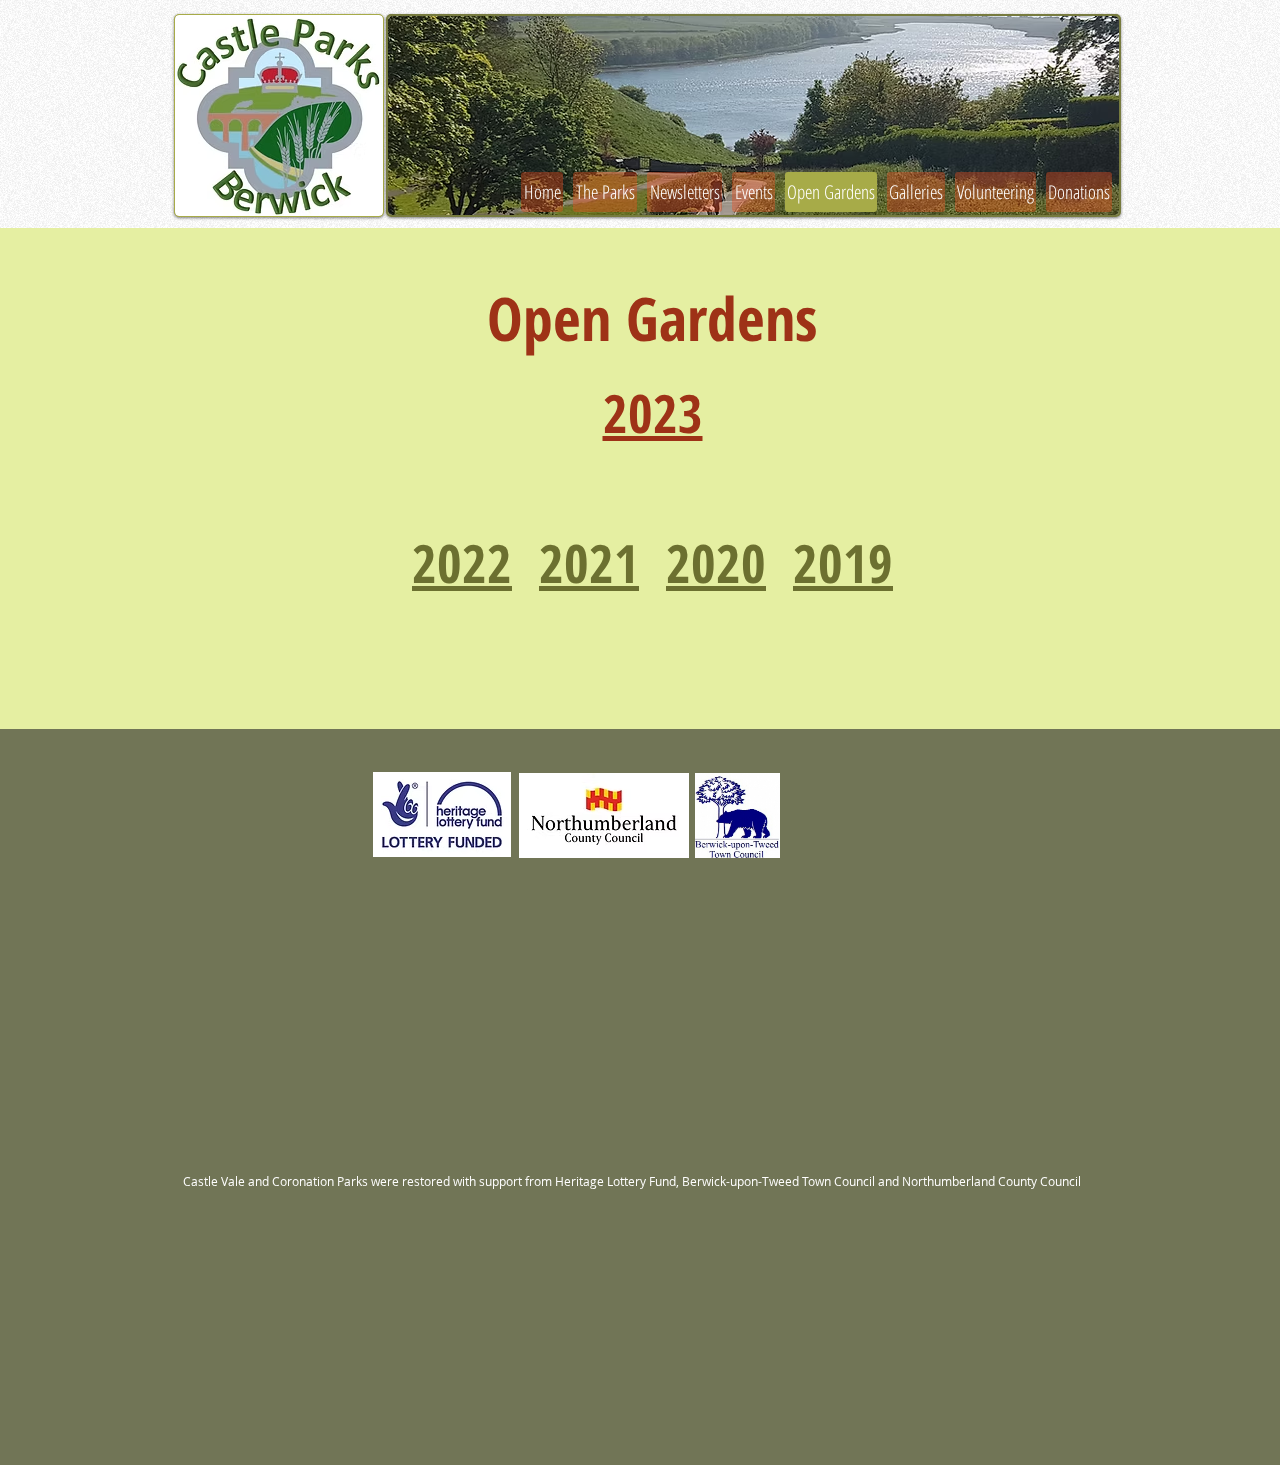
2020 (716, 562)
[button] (753, 115)
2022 (462, 562)
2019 (843, 562)
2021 (589, 562)
